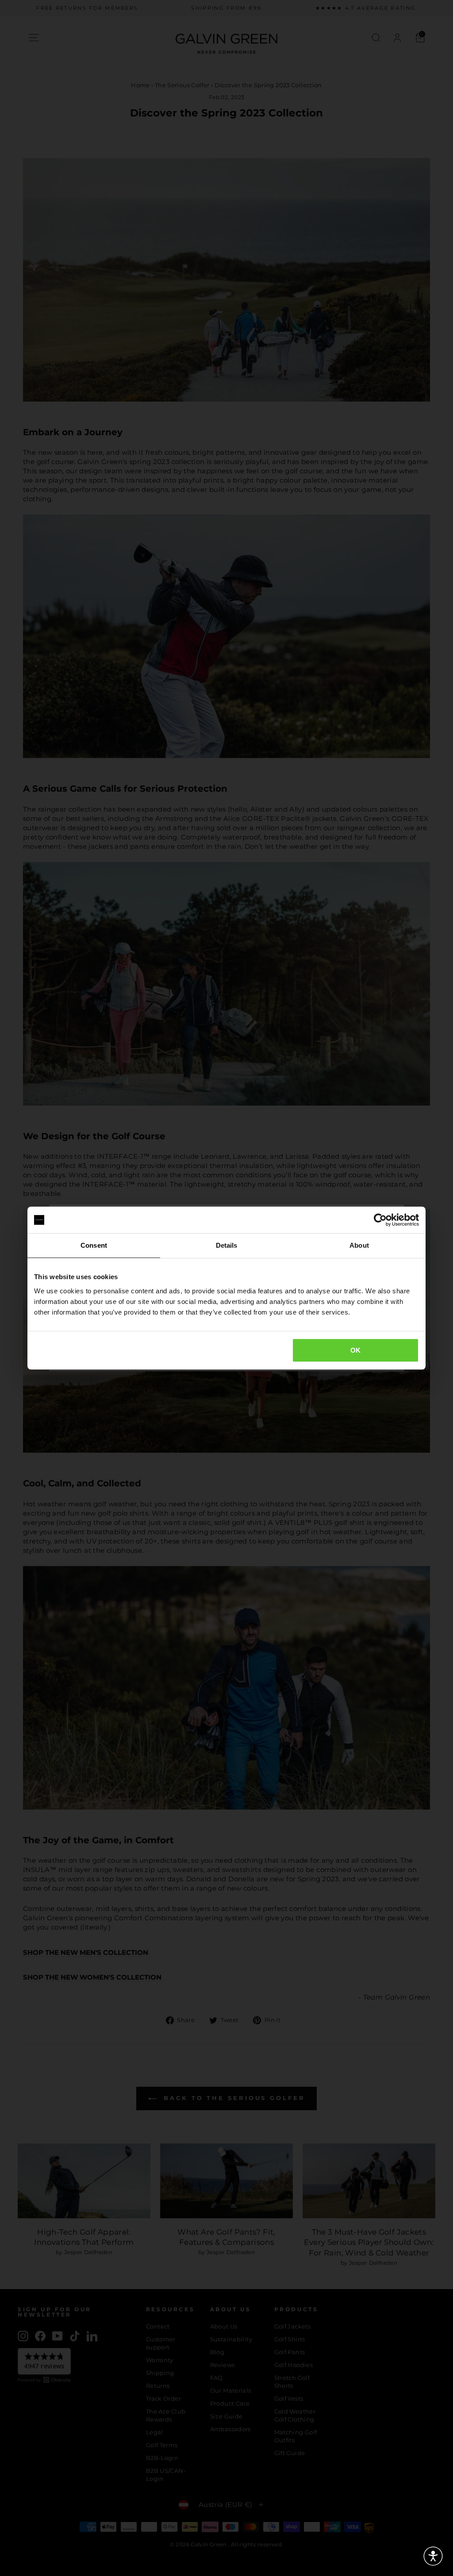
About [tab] (359, 1245)
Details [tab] (227, 1245)
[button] (433, 2556)
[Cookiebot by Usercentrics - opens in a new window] (380, 1220)
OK (356, 1350)
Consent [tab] (94, 1245)
